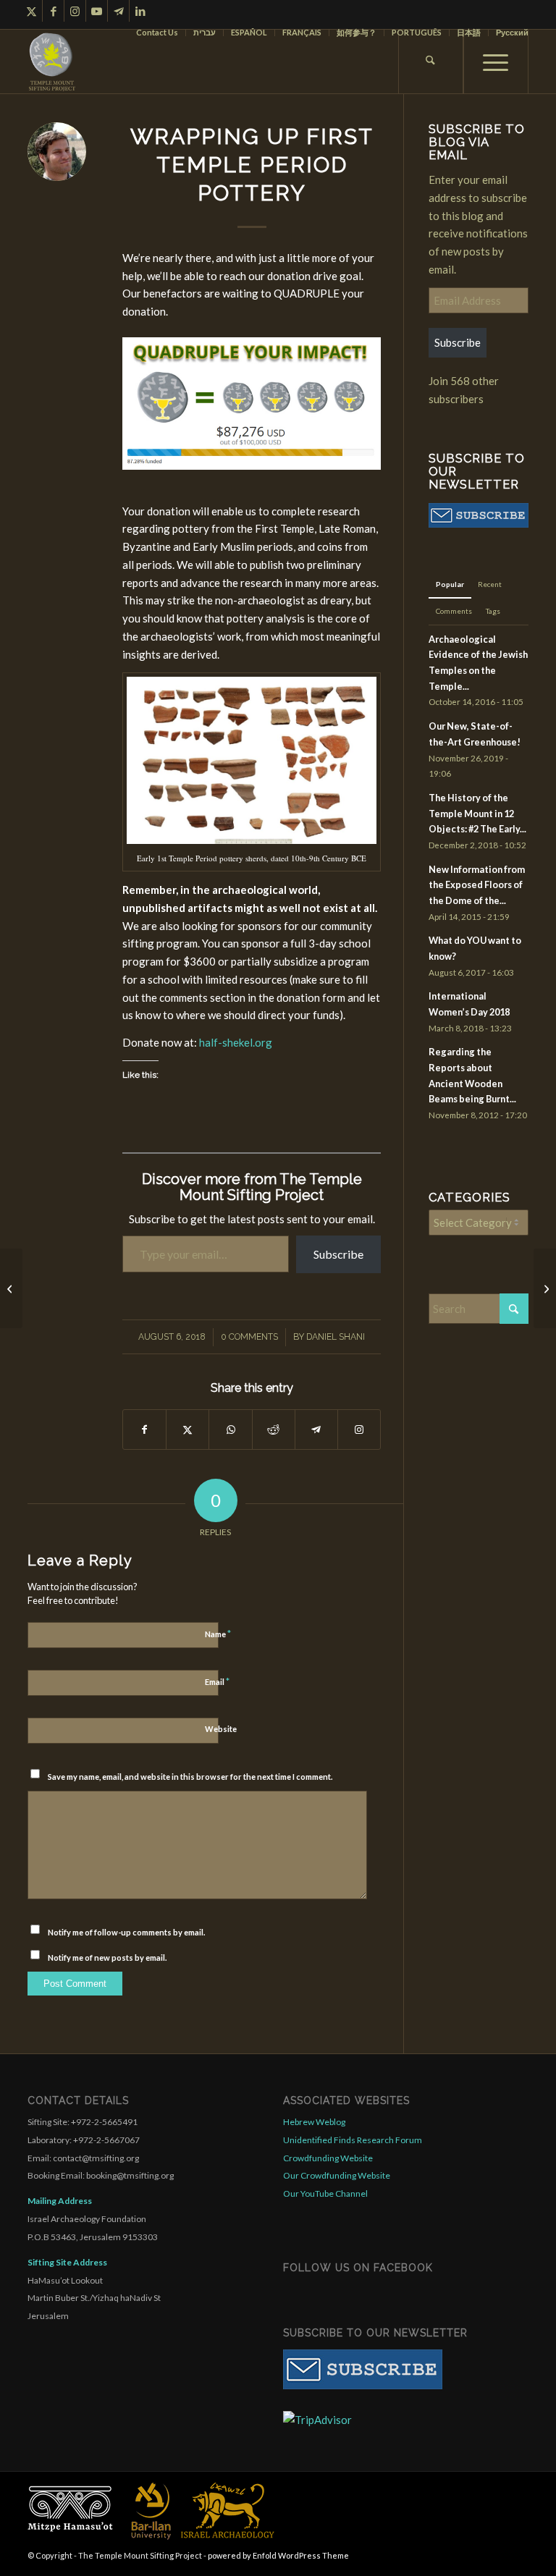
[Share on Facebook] (144, 1430)
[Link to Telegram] (118, 11)
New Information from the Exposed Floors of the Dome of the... (477, 885)
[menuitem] (157, 33)
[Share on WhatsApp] (230, 1430)
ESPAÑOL (249, 32)
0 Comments (249, 1337)
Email (217, 1681)
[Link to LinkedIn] (140, 11)
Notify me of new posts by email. (107, 1958)
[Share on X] (188, 1430)
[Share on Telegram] (316, 1430)
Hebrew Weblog (314, 2122)
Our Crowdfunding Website (337, 2175)
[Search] (431, 62)
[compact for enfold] (52, 62)
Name (218, 1634)
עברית (205, 32)
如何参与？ (357, 32)
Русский (512, 32)
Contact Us (157, 32)
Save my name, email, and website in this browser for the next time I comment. (190, 1777)
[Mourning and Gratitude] (11, 1288)
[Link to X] (31, 11)
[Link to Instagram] (75, 11)
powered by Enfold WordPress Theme (278, 2555)
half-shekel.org (236, 1042)
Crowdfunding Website (328, 2158)
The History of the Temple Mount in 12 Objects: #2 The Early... (477, 813)
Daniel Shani (336, 1337)
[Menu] (496, 62)
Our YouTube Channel (325, 2193)
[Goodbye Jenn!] (545, 1288)
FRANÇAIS (302, 32)
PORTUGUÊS (417, 32)
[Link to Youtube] (97, 11)
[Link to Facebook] (53, 11)
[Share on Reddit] (274, 1430)
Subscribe (338, 1254)
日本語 (469, 32)
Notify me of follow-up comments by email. (126, 1932)
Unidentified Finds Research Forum (353, 2140)
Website (221, 1729)
